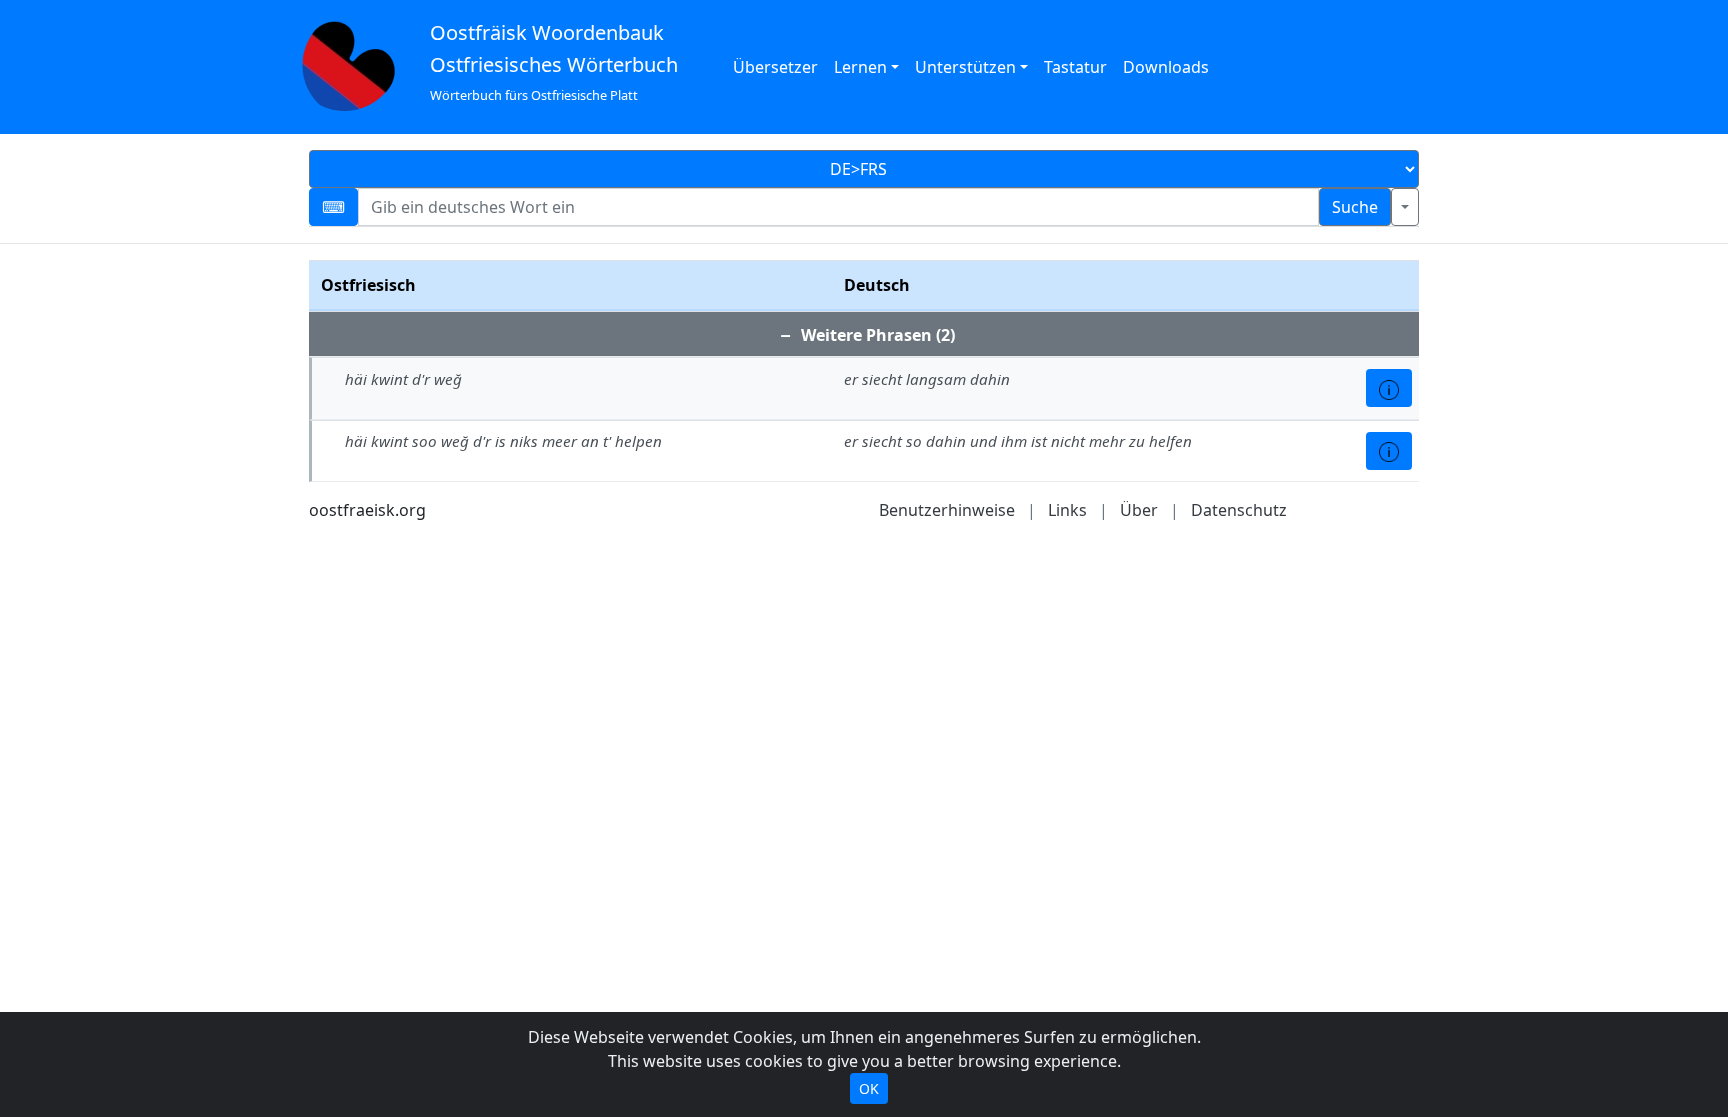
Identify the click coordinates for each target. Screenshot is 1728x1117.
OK (869, 1088)
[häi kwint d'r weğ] (1389, 388)
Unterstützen (965, 67)
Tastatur (1075, 67)
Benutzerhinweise (947, 510)
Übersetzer (775, 67)
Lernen (860, 67)
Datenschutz (1239, 510)
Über (1139, 510)
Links (1067, 510)
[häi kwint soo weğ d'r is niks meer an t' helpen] (1389, 451)
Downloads (1166, 67)
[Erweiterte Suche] (1405, 207)
